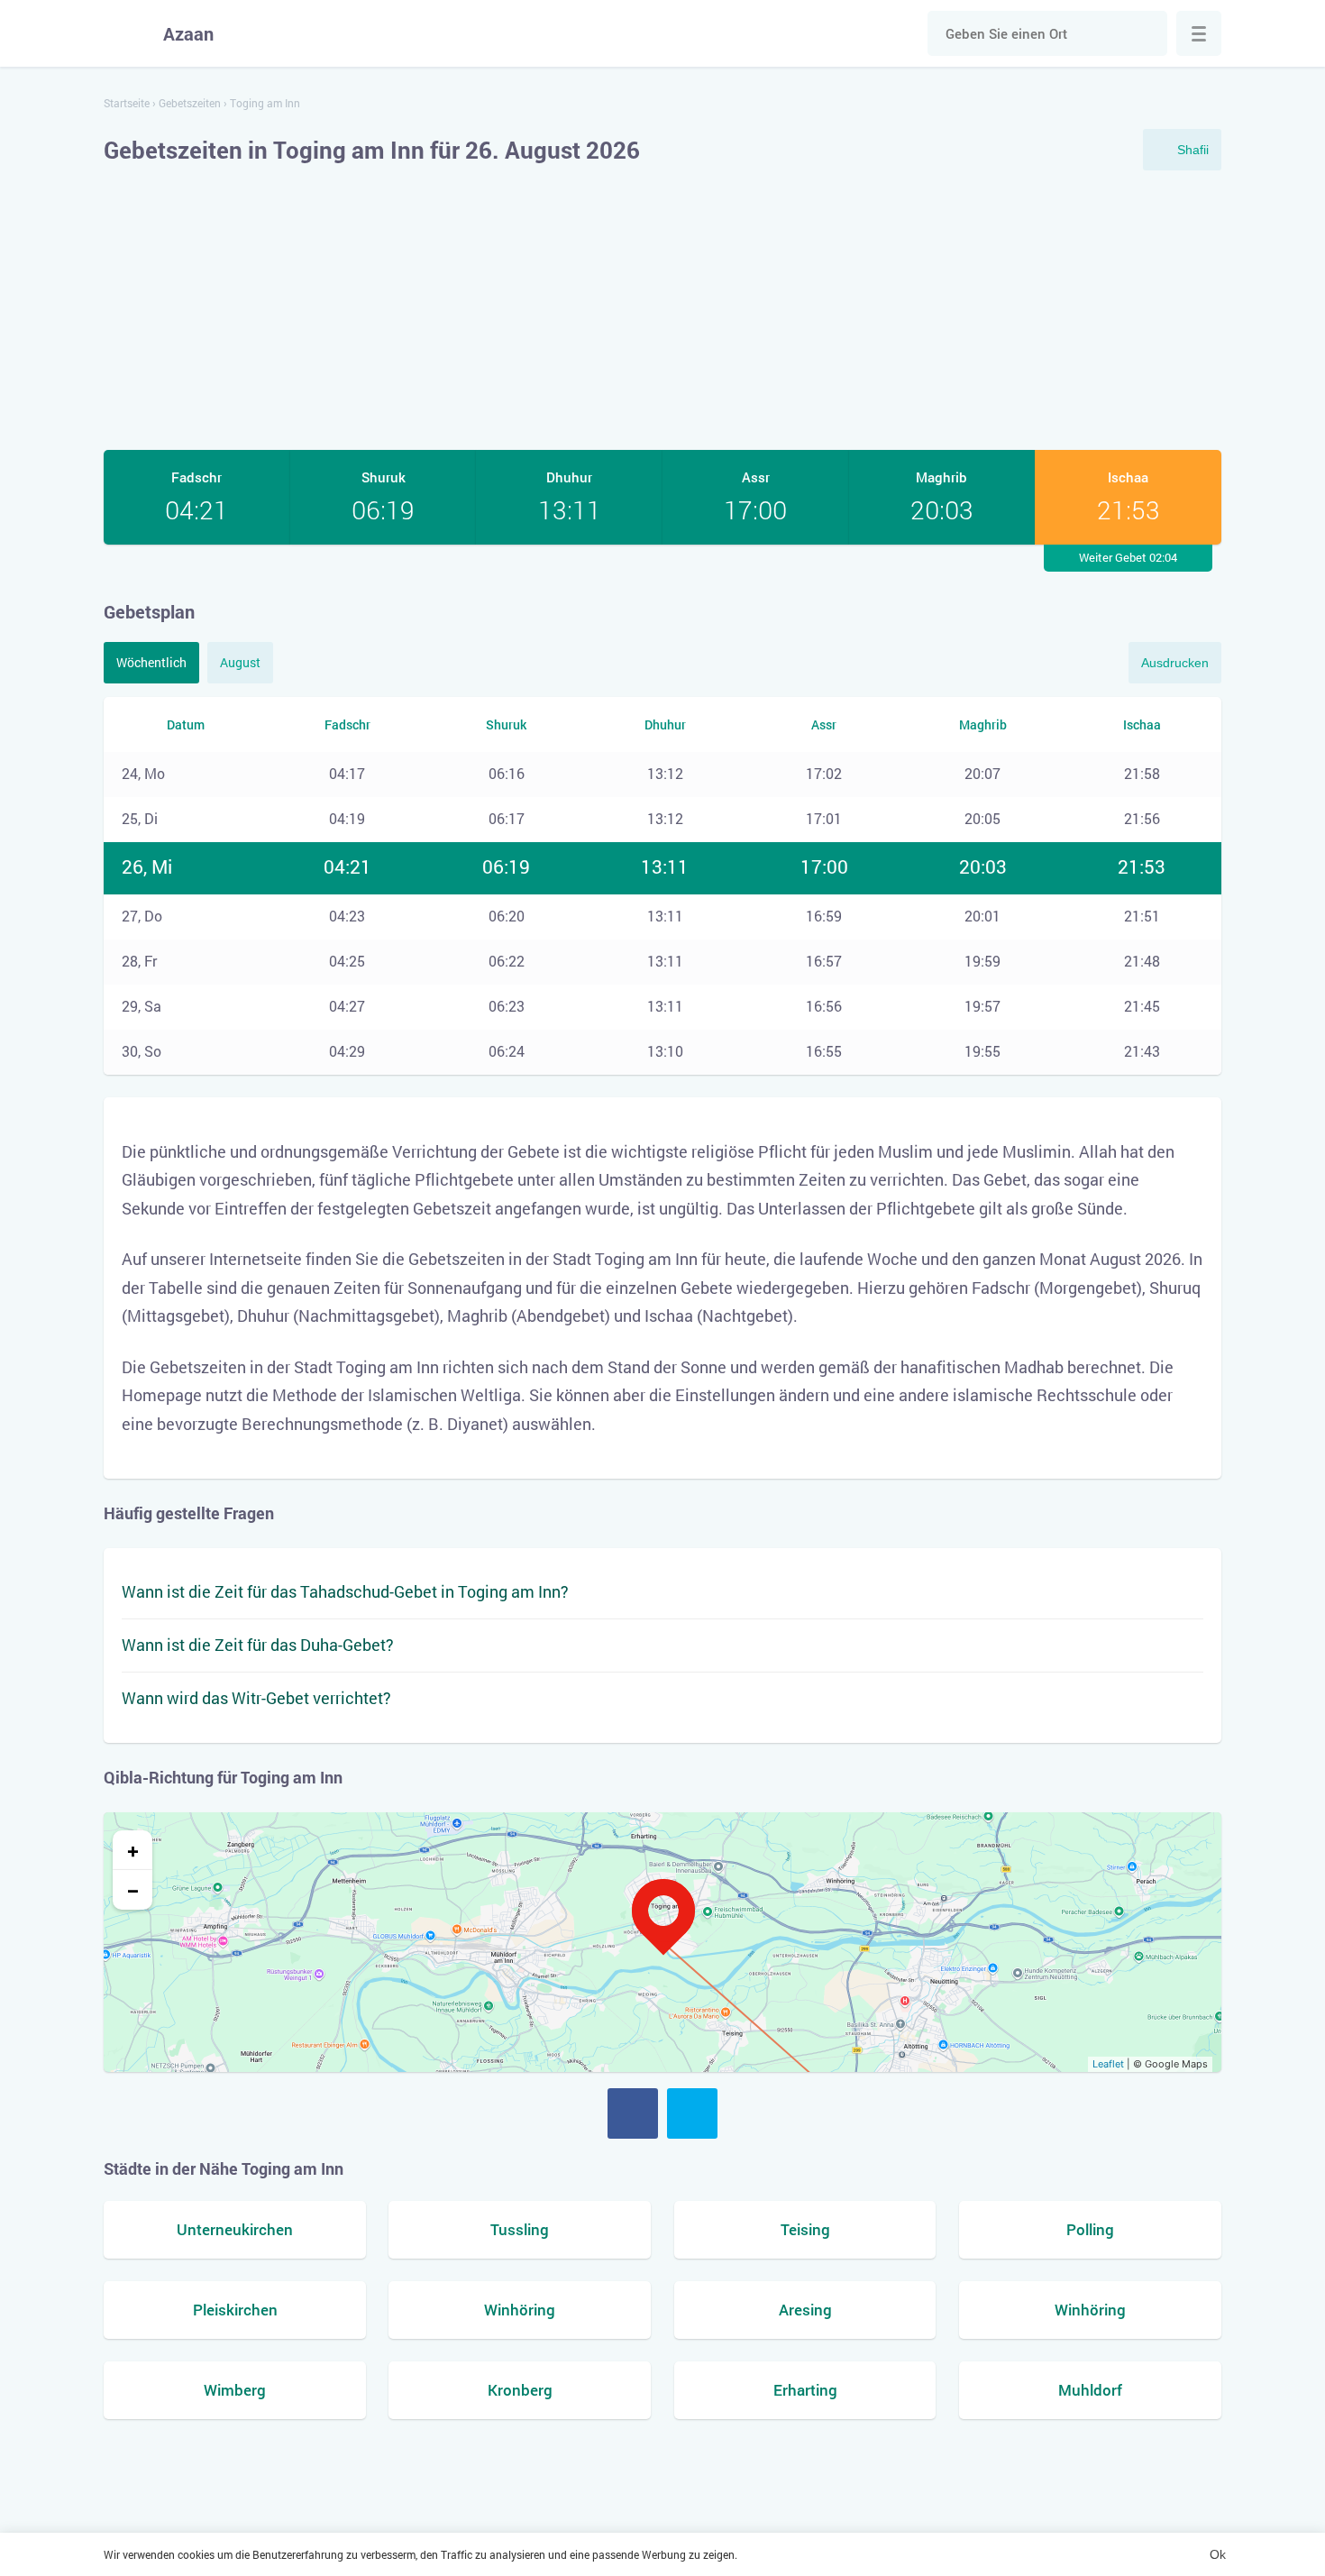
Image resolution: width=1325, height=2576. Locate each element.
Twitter (692, 2113)
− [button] (133, 1890)
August (240, 662)
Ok (1218, 2554)
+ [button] (133, 1850)
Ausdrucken (1175, 663)
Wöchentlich (151, 662)
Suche (1145, 33)
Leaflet (1108, 2064)
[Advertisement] (662, 310)
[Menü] (1199, 33)
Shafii (1193, 150)
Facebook (633, 2113)
